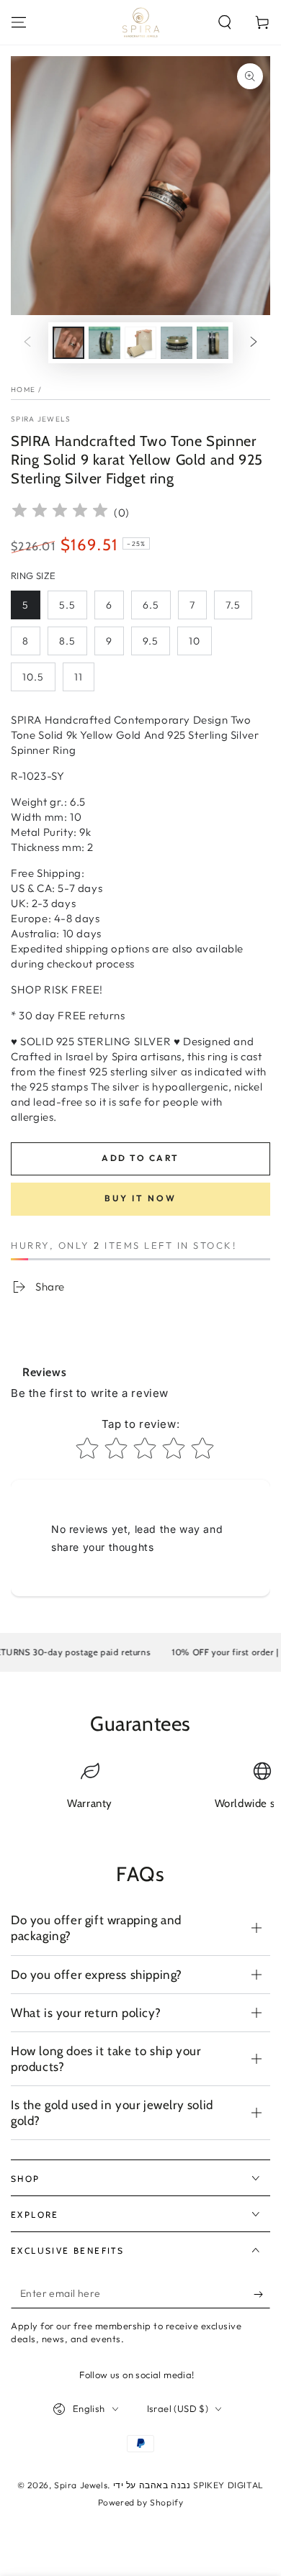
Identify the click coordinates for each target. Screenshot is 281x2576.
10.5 (33, 677)
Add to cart (140, 1158)
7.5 (233, 605)
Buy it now (140, 1198)
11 (79, 677)
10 (195, 641)
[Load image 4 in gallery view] (177, 343)
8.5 (67, 641)
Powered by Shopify (141, 2502)
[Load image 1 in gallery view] (68, 343)
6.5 (151, 605)
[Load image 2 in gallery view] (104, 343)
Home (23, 390)
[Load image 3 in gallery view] (140, 343)
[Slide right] (254, 343)
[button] (225, 22)
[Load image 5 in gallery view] (213, 343)
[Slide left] (27, 343)
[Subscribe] (262, 2294)
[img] (60, 513)
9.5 (151, 641)
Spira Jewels (41, 419)
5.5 (67, 605)
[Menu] (19, 22)
